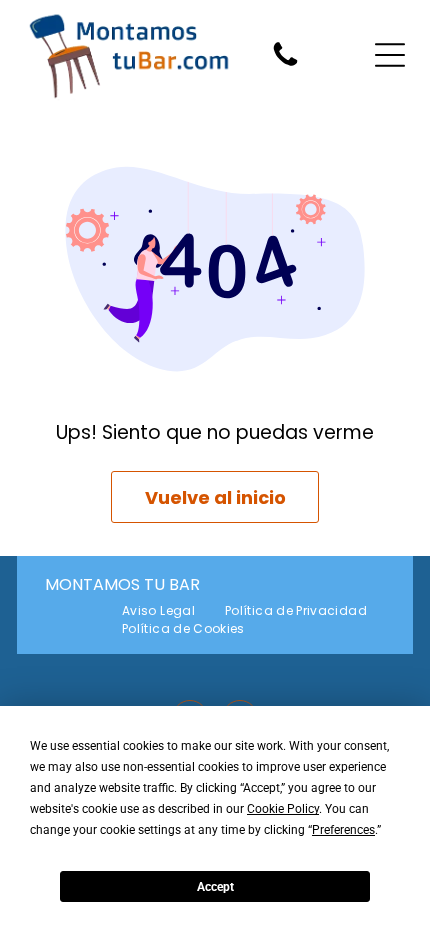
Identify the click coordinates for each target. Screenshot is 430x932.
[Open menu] (390, 55)
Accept (215, 887)
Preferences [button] (343, 830)
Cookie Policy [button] (283, 809)
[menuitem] (158, 611)
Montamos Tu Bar (122, 584)
